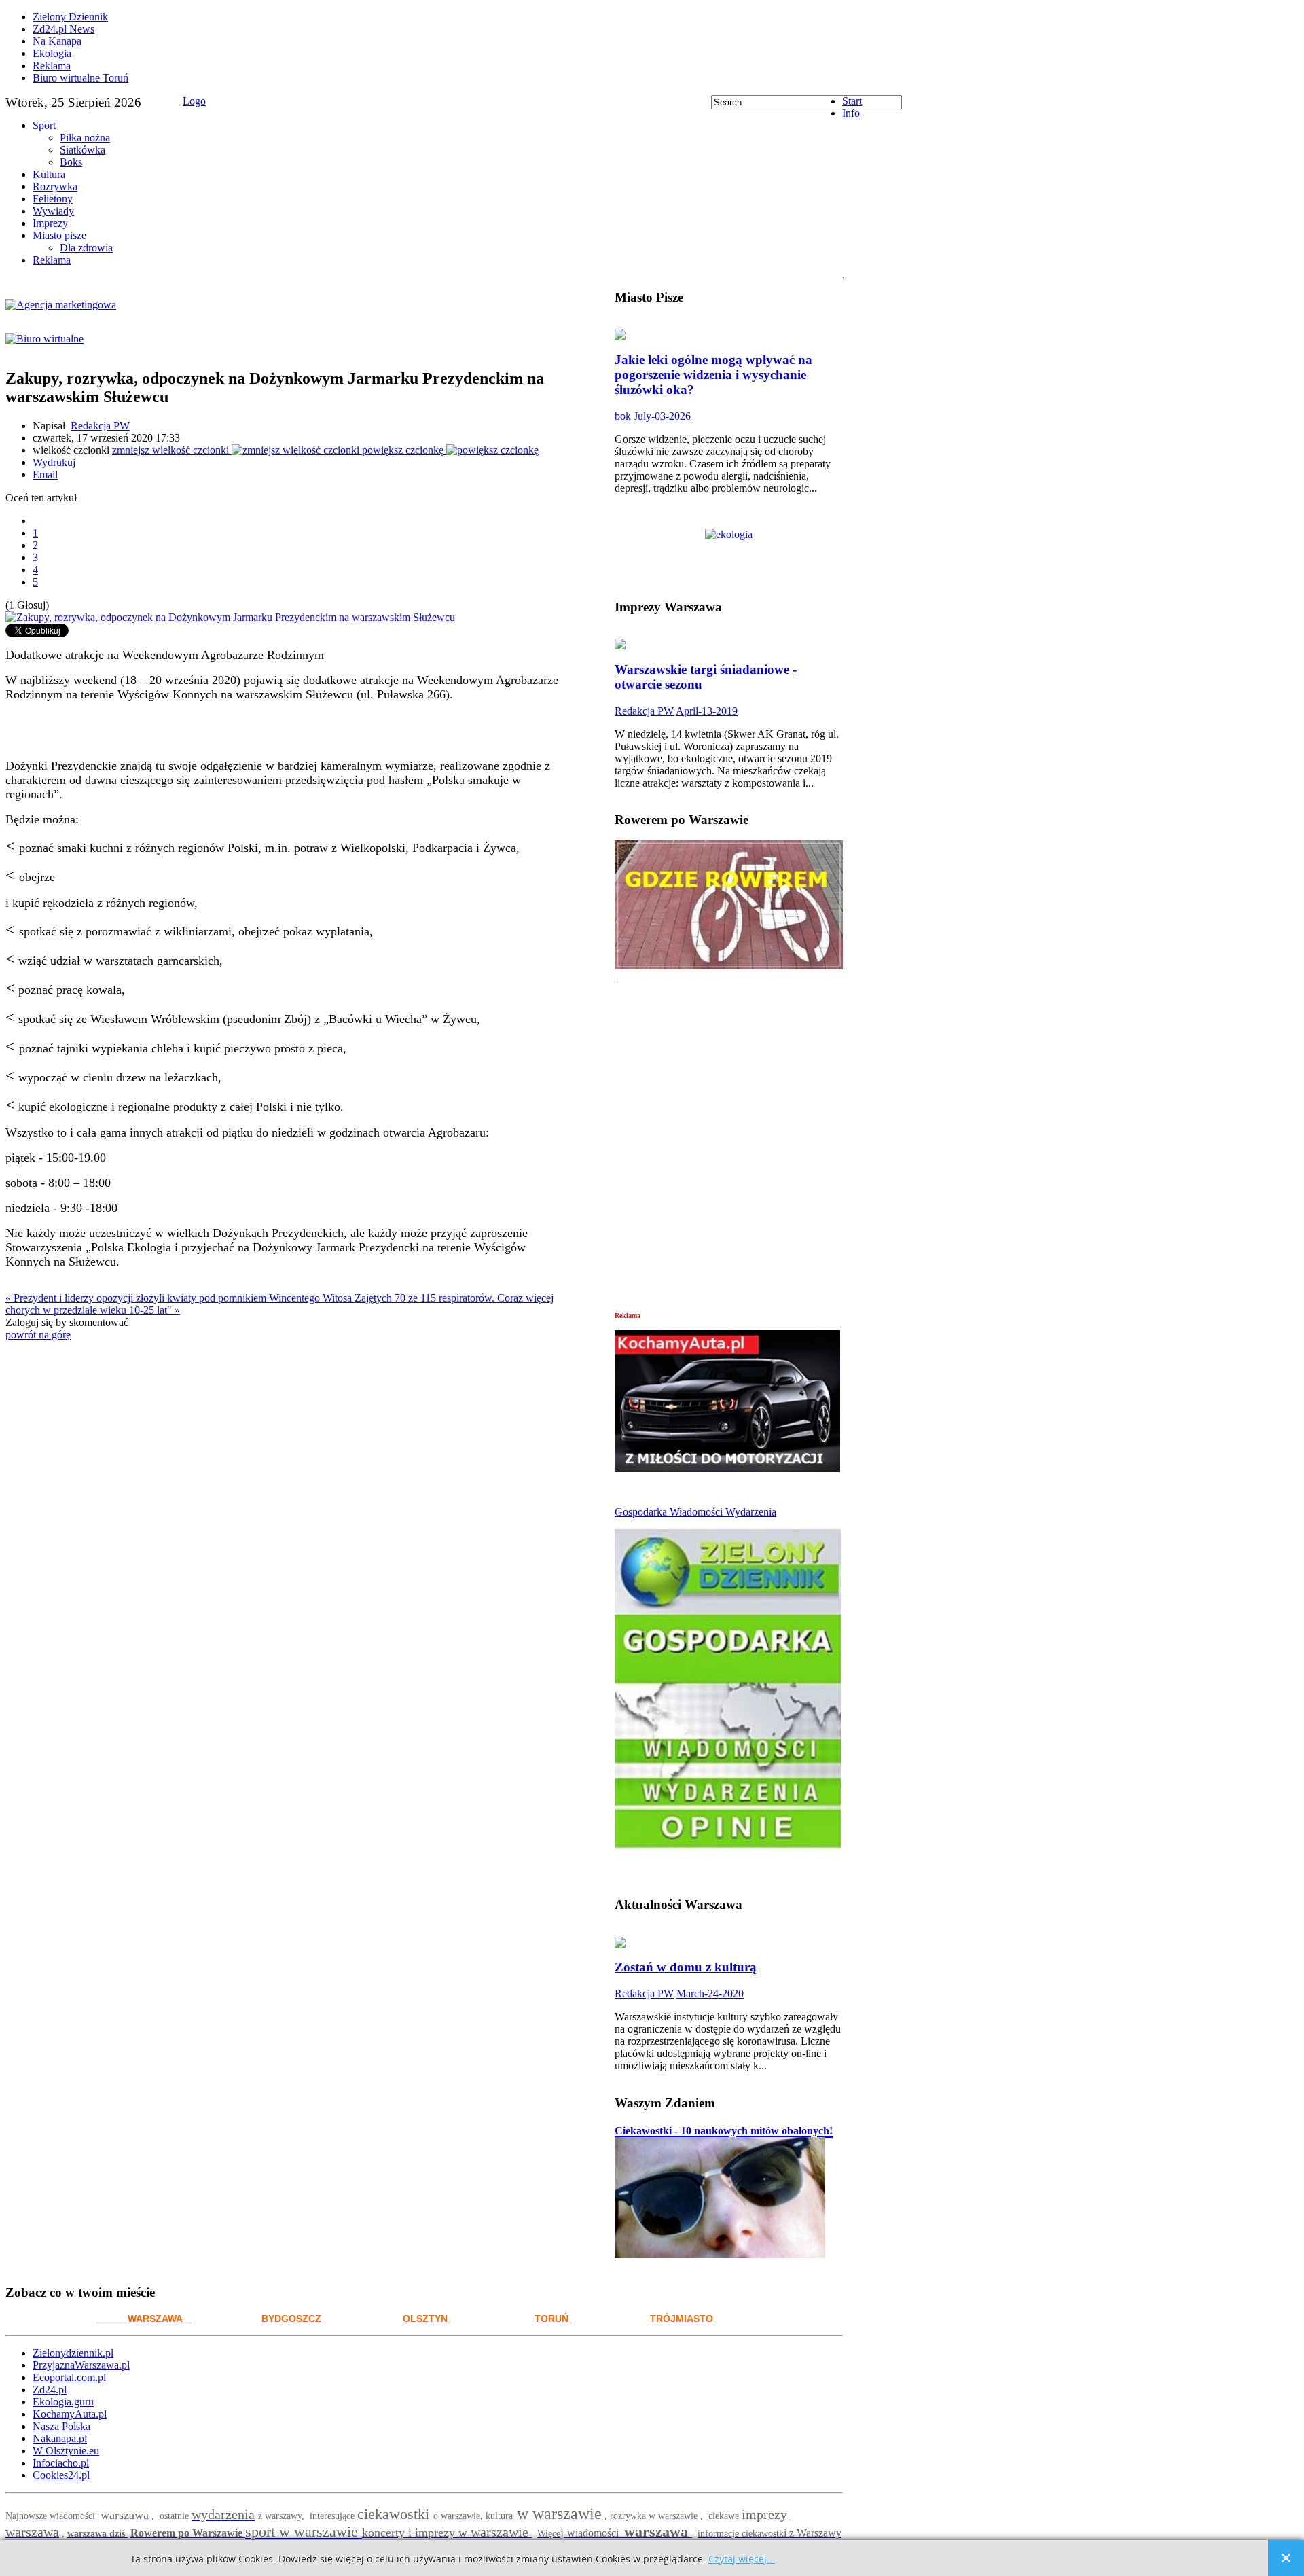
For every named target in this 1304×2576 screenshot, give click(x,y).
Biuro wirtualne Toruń (80, 78)
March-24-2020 (710, 1993)
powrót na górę (38, 1335)
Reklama (52, 66)
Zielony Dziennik (70, 17)
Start (852, 101)
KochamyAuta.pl (70, 2414)
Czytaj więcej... (742, 2559)
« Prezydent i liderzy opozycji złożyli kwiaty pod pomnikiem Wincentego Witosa (180, 1298)
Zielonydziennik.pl (73, 2353)
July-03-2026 (662, 416)
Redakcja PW (100, 426)
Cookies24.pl (61, 2475)
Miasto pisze (59, 235)
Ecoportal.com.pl (69, 2377)
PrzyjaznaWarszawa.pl (81, 2365)
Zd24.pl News (64, 29)
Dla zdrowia (86, 248)
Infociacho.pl (61, 2463)
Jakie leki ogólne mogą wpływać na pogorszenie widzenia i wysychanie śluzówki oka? (713, 375)
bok (623, 416)
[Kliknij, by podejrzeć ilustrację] (230, 617)
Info (851, 113)
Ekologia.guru (63, 2402)
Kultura (49, 174)
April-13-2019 (707, 711)
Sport (44, 125)
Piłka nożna (85, 138)
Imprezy (50, 223)
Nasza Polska (61, 2426)
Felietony (53, 199)
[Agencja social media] (287, 294)
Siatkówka (83, 150)
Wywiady (53, 211)
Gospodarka (642, 1512)
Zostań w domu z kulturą (686, 1967)
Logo (194, 101)
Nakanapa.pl (60, 2438)
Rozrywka (55, 186)
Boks (71, 162)
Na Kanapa (57, 41)
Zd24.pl (50, 2390)
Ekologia (52, 53)
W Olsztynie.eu (66, 2451)
